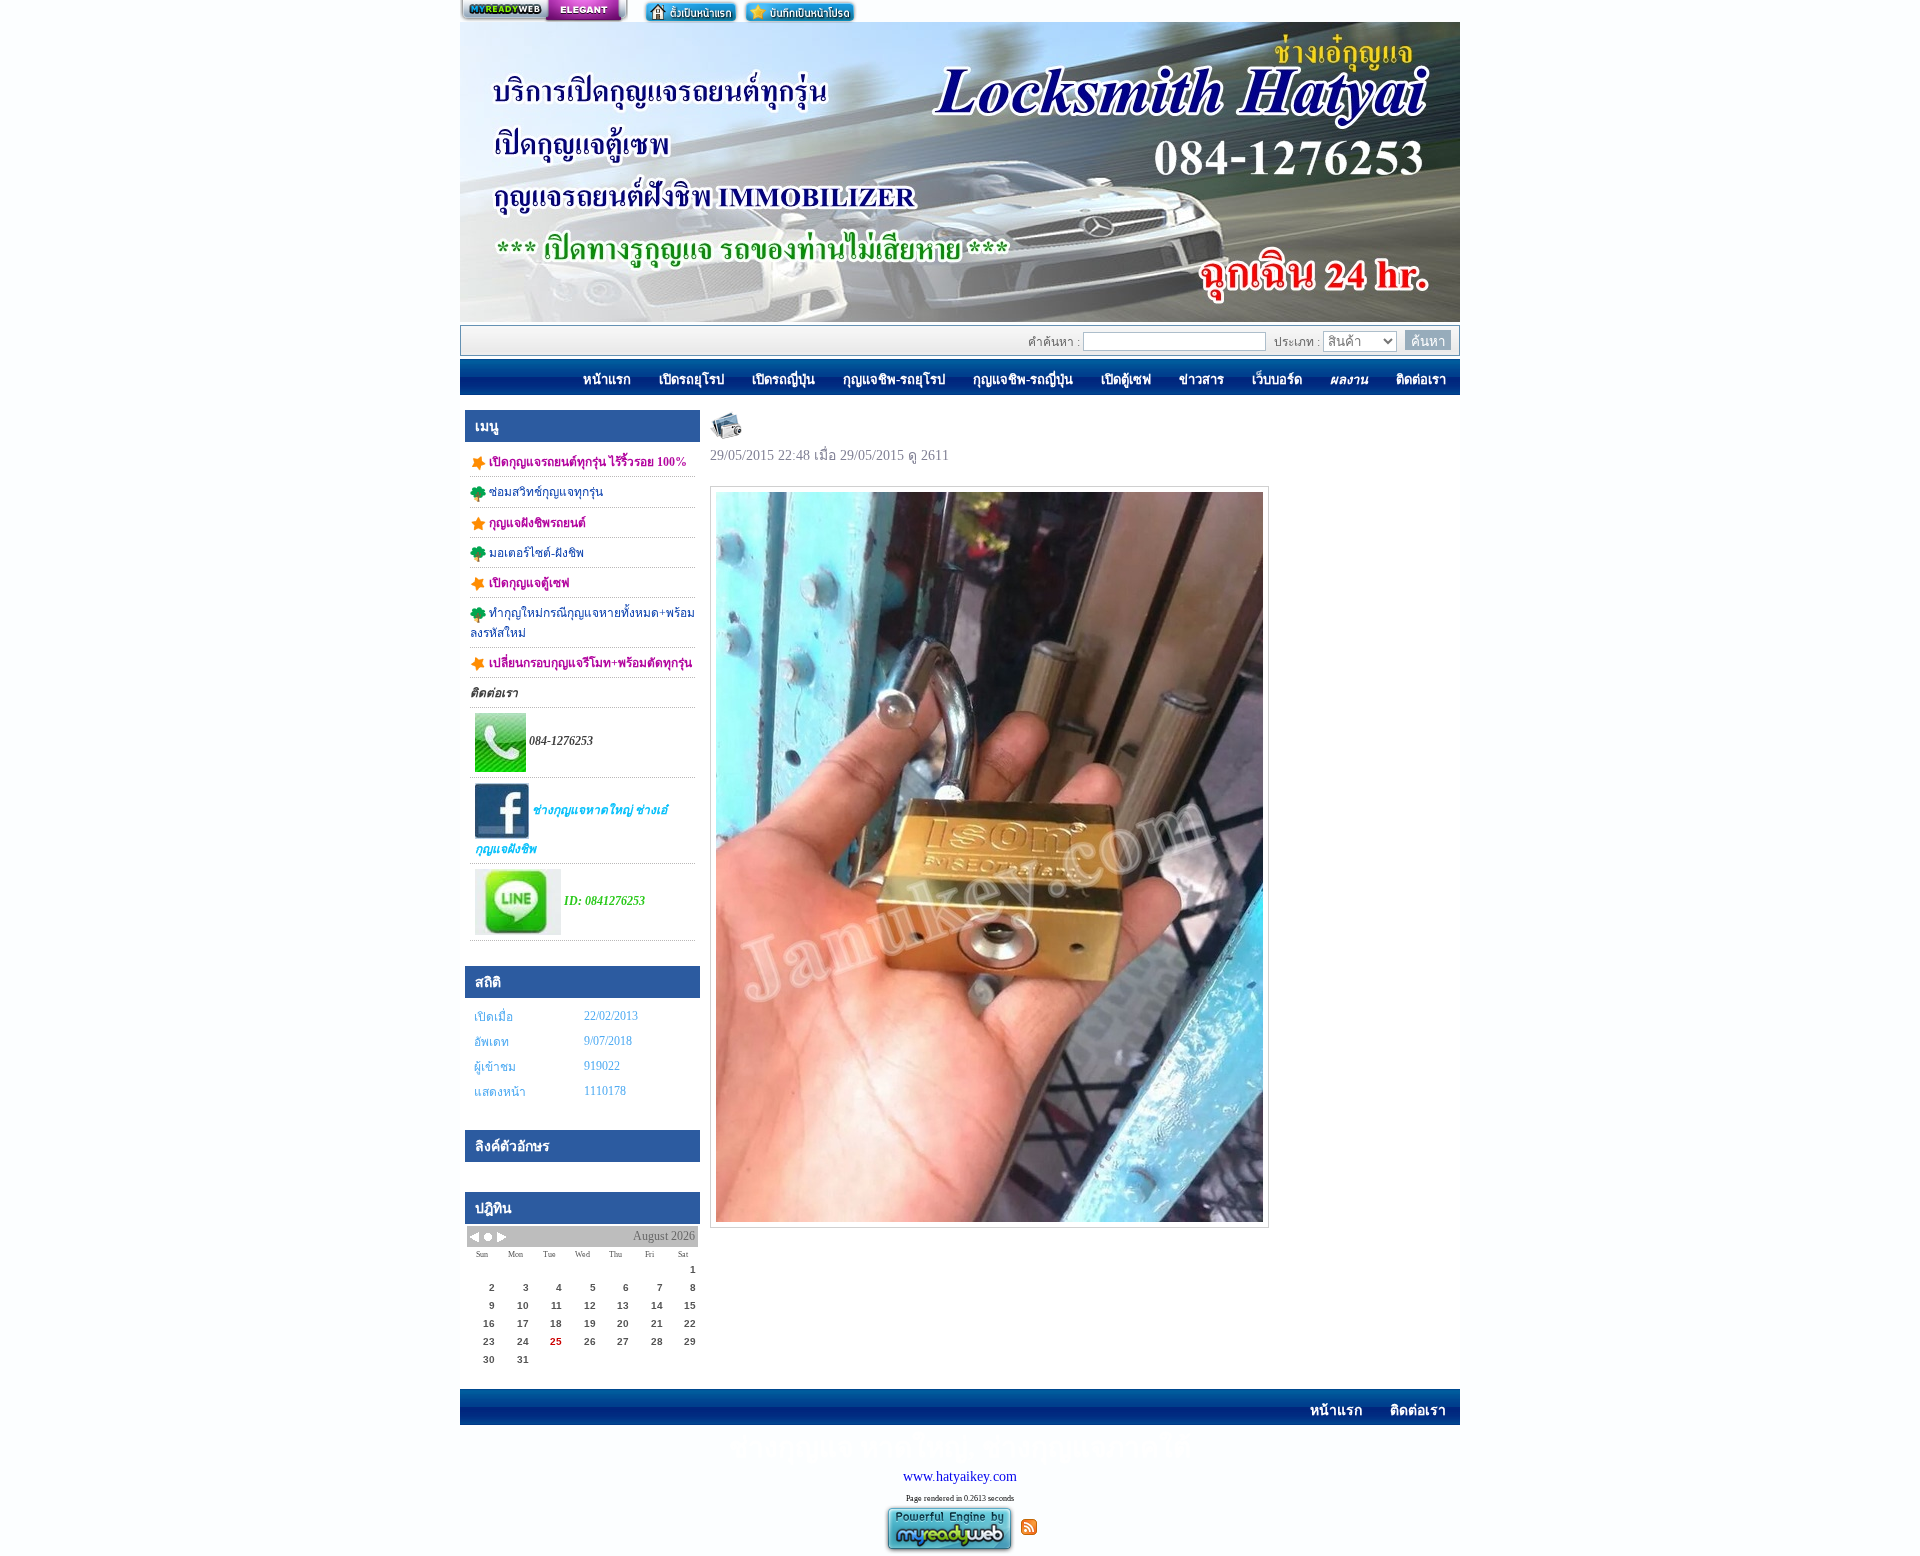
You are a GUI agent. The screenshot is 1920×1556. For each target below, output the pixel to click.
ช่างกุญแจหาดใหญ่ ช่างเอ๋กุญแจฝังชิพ (571, 829)
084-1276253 (559, 741)
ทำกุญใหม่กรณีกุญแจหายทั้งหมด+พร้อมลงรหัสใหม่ (582, 622)
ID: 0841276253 (603, 901)
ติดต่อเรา (494, 693)
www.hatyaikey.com (960, 1476)
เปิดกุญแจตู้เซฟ (528, 583)
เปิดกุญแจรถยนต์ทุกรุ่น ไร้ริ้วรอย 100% (586, 462)
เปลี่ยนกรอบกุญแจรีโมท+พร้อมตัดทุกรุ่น (589, 663)
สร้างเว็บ (544, 11)
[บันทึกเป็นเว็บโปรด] (800, 11)
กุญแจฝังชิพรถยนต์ (536, 523)
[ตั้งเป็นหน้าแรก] (691, 11)
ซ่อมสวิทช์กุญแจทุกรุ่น (544, 492)
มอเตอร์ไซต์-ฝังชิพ (535, 553)
